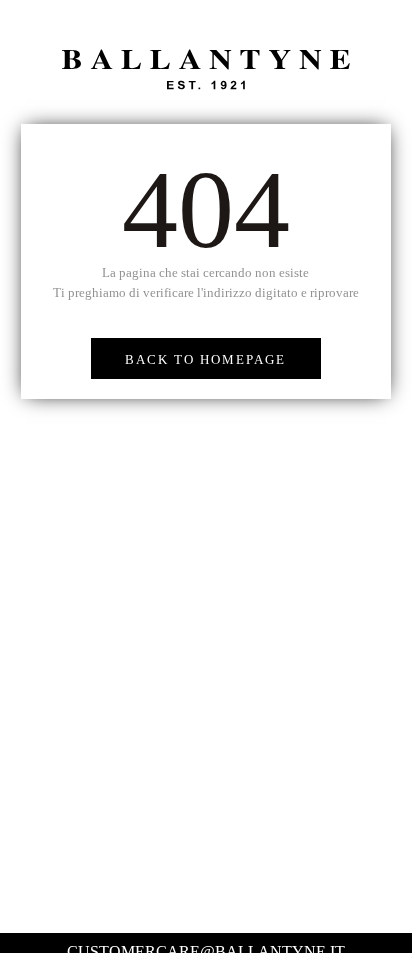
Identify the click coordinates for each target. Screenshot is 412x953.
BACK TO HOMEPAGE (205, 359)
